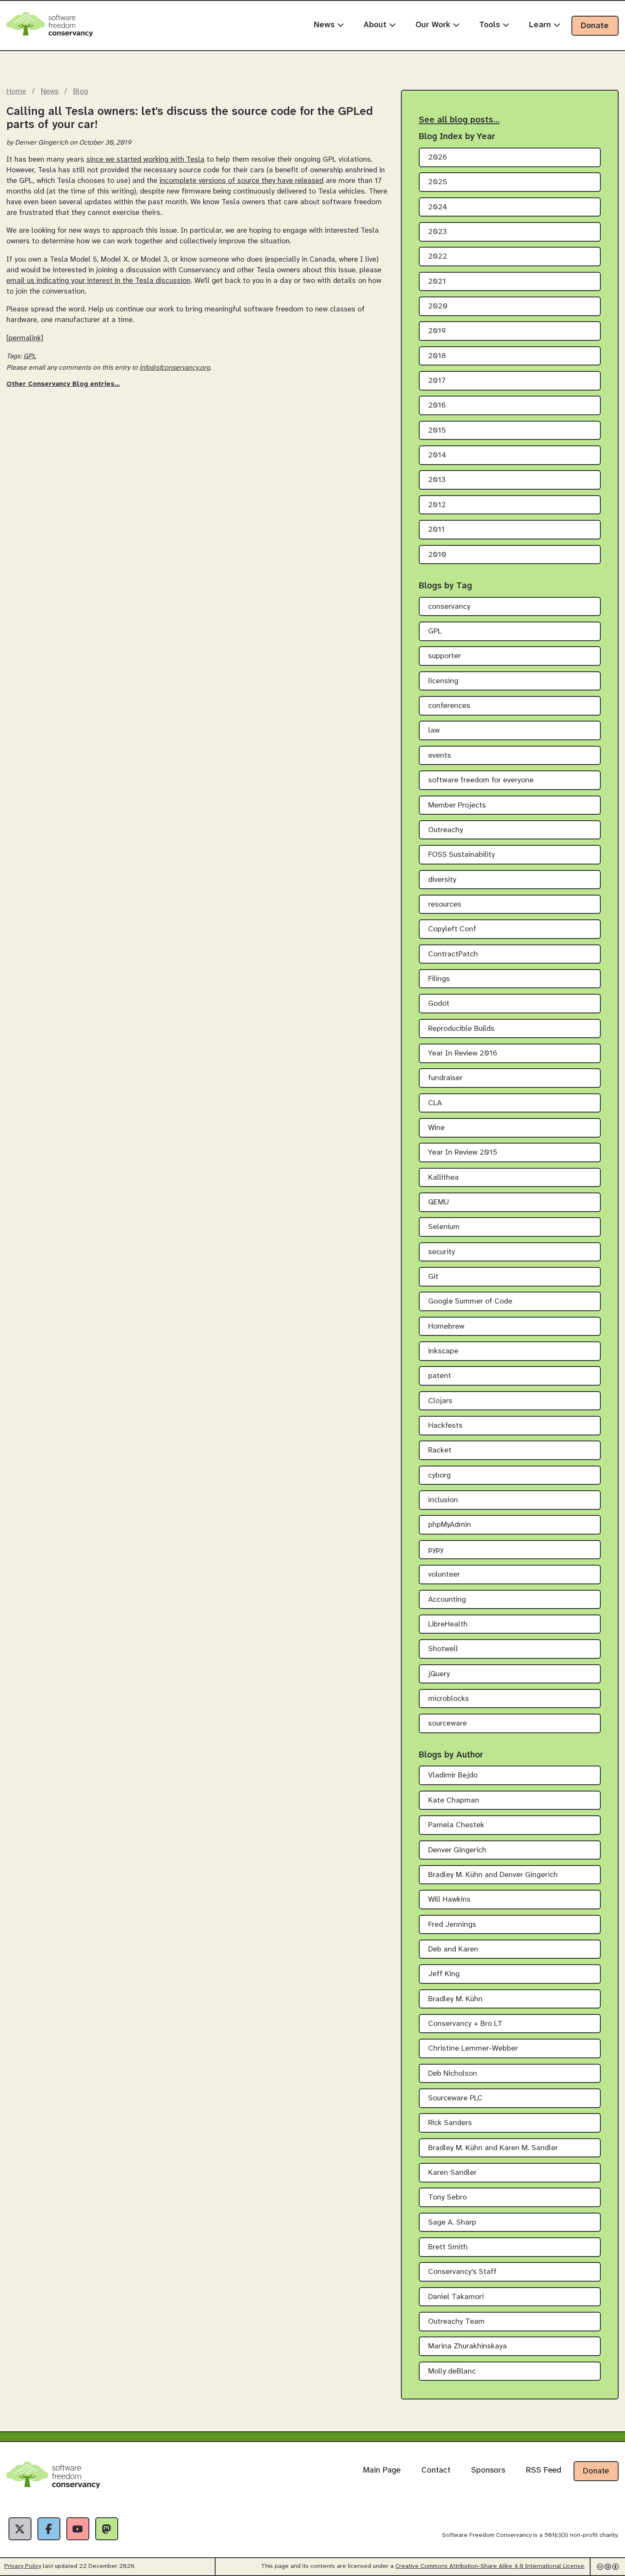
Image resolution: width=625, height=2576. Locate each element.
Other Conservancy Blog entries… (63, 384)
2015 (437, 431)
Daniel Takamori (456, 2297)
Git (433, 1277)
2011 (436, 530)
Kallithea (443, 1178)
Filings (439, 979)
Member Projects (457, 806)
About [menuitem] (376, 25)
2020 (438, 307)
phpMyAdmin (450, 1525)
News (50, 91)
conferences (449, 706)
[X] (20, 2529)
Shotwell (443, 1649)
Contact (436, 2470)
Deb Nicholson (453, 2074)
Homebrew (446, 1327)
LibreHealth (448, 1625)
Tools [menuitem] (491, 25)
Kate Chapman (454, 1801)
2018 (437, 356)
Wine (436, 1128)
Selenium (444, 1227)
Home (16, 91)
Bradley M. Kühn (455, 1999)
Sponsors (488, 2470)
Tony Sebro (447, 2198)
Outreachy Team (456, 2322)
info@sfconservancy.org (175, 368)
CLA (435, 1103)
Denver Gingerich (457, 1850)
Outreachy (446, 830)
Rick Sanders (450, 2123)
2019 (437, 331)
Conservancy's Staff (462, 2272)
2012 (437, 505)
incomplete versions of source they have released (241, 181)
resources (445, 905)
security (442, 1252)
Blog (81, 91)
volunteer (444, 1575)
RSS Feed (544, 2470)
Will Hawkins (449, 1900)
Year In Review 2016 (463, 1054)
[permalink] (25, 338)
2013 (437, 480)
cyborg (439, 1476)
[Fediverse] (107, 2529)
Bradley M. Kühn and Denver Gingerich (493, 1875)
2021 (437, 282)
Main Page (382, 2470)
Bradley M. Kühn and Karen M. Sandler (493, 2148)
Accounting (447, 1600)
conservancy (449, 607)
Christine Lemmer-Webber (473, 2049)
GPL (30, 356)
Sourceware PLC (455, 2098)
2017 (437, 381)
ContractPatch (453, 954)
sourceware (447, 1724)
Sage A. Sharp (452, 2223)
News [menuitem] (325, 25)
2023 (437, 232)
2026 (438, 158)
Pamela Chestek (456, 1825)
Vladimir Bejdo (453, 1776)
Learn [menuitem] (541, 25)
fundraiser (445, 1078)
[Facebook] (49, 2529)
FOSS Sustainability (462, 855)
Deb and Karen (453, 1950)
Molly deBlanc (452, 2372)
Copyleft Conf (452, 929)
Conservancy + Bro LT (465, 2024)
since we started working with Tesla (145, 160)
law (434, 731)
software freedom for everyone (481, 780)
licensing (443, 681)
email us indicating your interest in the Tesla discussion (98, 281)
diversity (442, 880)
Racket (440, 1451)
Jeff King (444, 1974)
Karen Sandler (452, 2173)
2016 (437, 406)
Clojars (440, 1401)
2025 (438, 182)
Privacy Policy (23, 2566)
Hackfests (445, 1426)
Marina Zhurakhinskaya (467, 2346)
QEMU (439, 1202)
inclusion (443, 1500)
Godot (439, 1004)
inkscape (443, 1351)
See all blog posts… (459, 120)
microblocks (449, 1699)
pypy (436, 1550)
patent (440, 1376)
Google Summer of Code (470, 1302)
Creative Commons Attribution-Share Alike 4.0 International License (490, 2566)
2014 (437, 455)
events (440, 756)
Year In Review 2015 (463, 1153)
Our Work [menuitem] (434, 25)
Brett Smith (448, 2247)
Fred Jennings (452, 1925)
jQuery (439, 1674)
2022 (438, 257)
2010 (437, 555)
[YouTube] (78, 2529)
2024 (438, 207)
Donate (595, 26)
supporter (445, 656)
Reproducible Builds (461, 1029)
